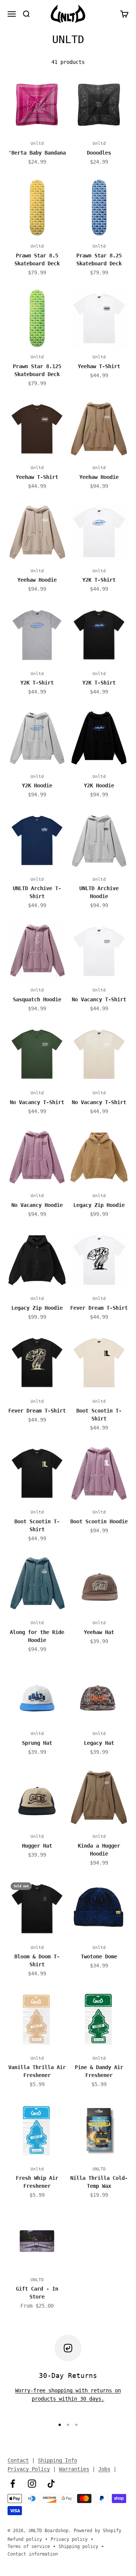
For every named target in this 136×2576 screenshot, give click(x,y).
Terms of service (29, 2547)
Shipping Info (57, 2460)
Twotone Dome (99, 1956)
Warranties (74, 2469)
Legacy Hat (99, 1743)
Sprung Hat (37, 1743)
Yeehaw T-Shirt (99, 366)
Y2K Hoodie (37, 785)
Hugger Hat (37, 1846)
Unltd (37, 143)
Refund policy (25, 2539)
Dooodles (99, 153)
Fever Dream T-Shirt (99, 1308)
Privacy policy (69, 2539)
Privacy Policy (29, 2469)
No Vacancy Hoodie (37, 1205)
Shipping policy (78, 2547)
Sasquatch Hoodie (37, 999)
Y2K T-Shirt (99, 580)
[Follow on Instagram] (32, 2484)
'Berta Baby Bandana (37, 153)
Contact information (33, 2554)
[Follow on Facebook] (13, 2484)
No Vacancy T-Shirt (99, 999)
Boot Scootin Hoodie (99, 1521)
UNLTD (99, 2169)
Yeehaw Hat (99, 1632)
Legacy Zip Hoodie (99, 1205)
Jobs (104, 2469)
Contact (18, 2460)
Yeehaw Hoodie (99, 477)
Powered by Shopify (97, 2531)
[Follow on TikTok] (51, 2484)
